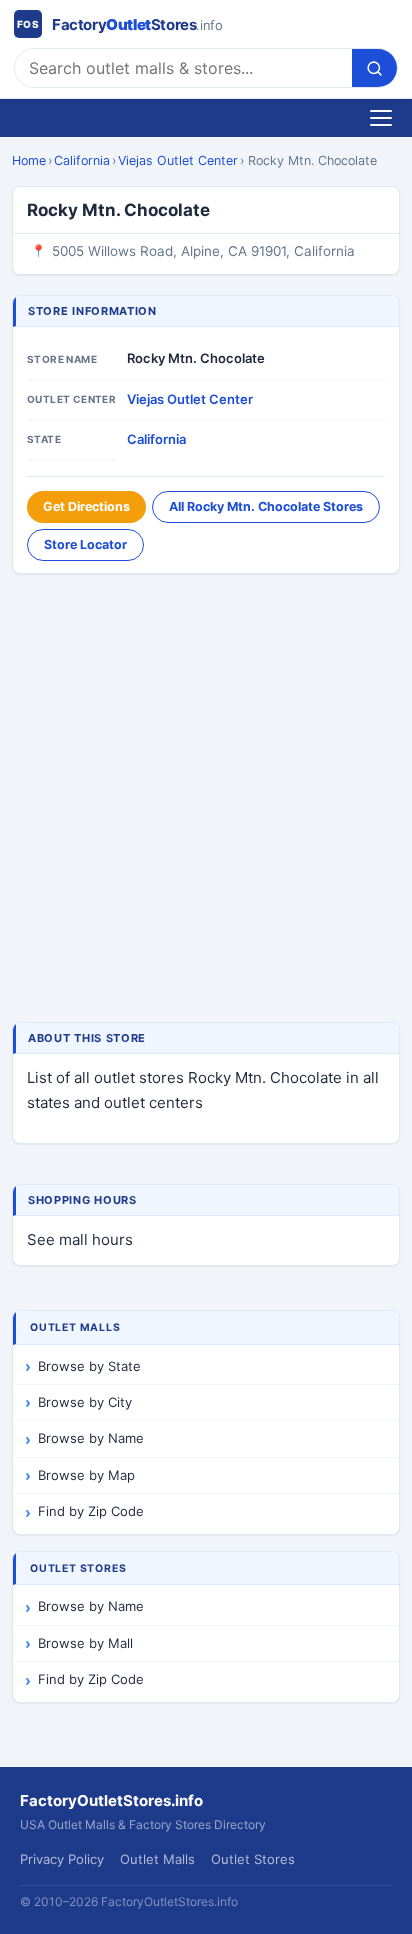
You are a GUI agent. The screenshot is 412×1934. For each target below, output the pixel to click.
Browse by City (85, 1402)
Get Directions (86, 506)
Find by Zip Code (91, 1511)
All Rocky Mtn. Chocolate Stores (266, 506)
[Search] (374, 68)
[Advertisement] (206, 800)
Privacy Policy (62, 1859)
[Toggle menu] (381, 118)
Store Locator (85, 544)
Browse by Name (91, 1438)
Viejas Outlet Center (178, 160)
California (82, 160)
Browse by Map (86, 1475)
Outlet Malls (157, 1859)
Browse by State (89, 1366)
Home (29, 160)
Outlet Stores (253, 1859)
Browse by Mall (85, 1643)
